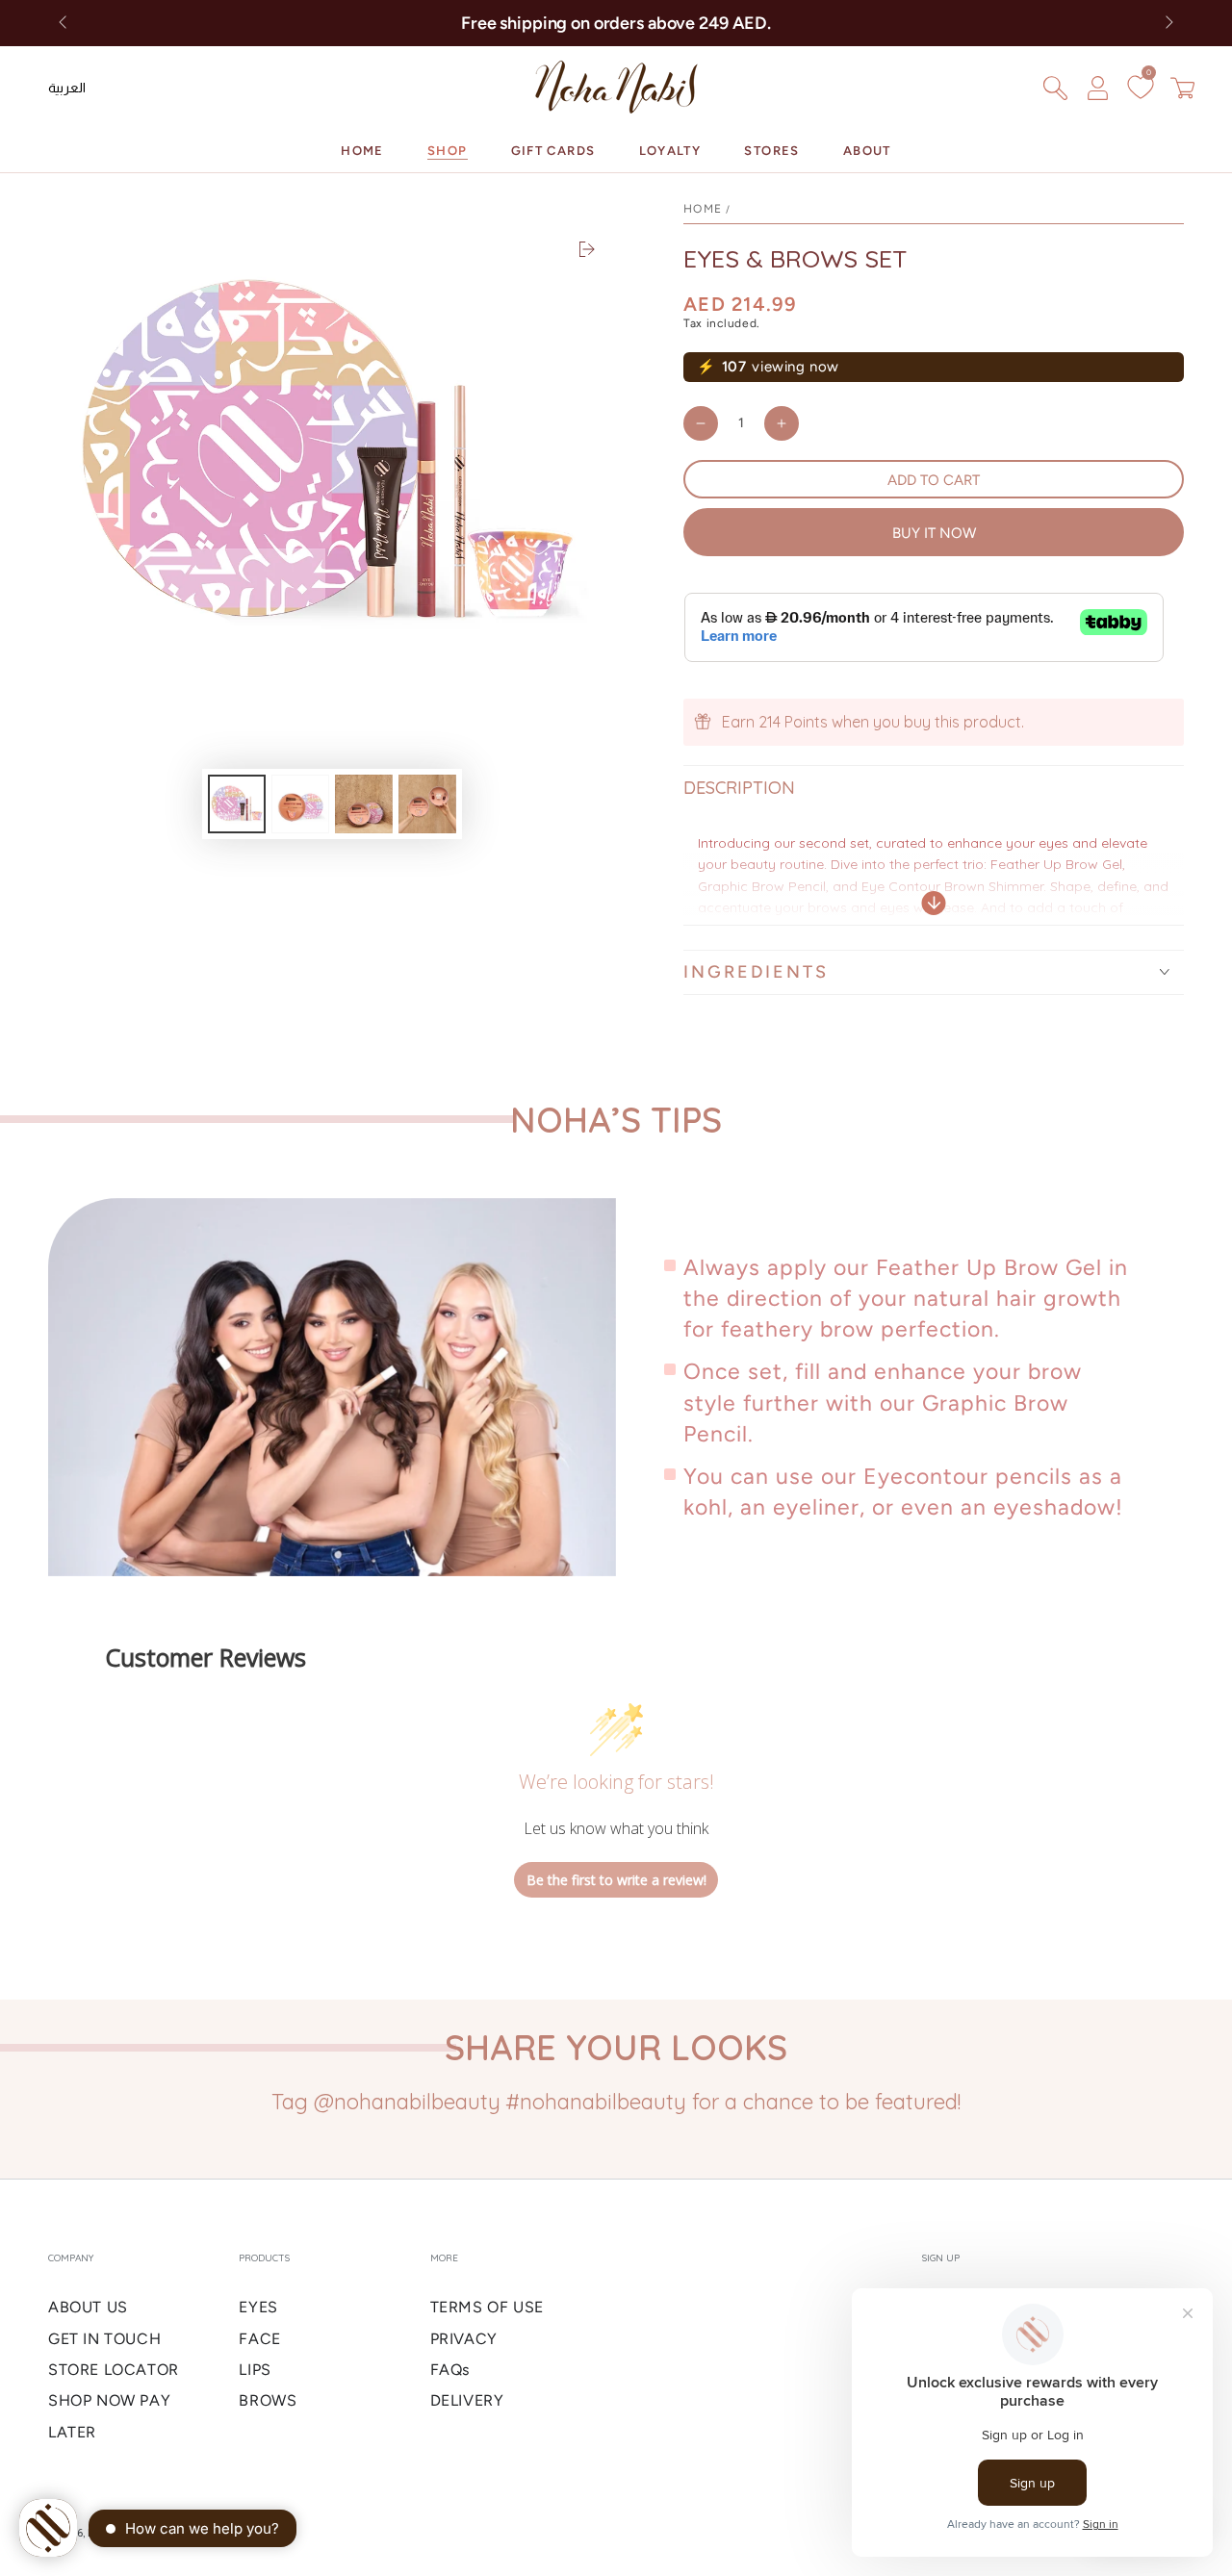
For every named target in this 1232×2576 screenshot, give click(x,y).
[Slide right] (1168, 23)
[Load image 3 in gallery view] (364, 804)
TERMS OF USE (487, 2307)
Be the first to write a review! (616, 1880)
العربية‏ (67, 88)
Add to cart (934, 480)
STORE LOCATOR (114, 2370)
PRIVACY (464, 2339)
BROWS (268, 2400)
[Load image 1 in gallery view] (237, 804)
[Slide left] (64, 23)
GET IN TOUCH (104, 2339)
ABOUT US (88, 2307)
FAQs (450, 2370)
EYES (258, 2307)
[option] (67, 88)
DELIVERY (467, 2400)
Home (703, 209)
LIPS (255, 2370)
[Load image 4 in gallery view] (427, 804)
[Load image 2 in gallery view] (300, 804)
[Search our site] (1055, 88)
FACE (259, 2339)
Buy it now (934, 533)
